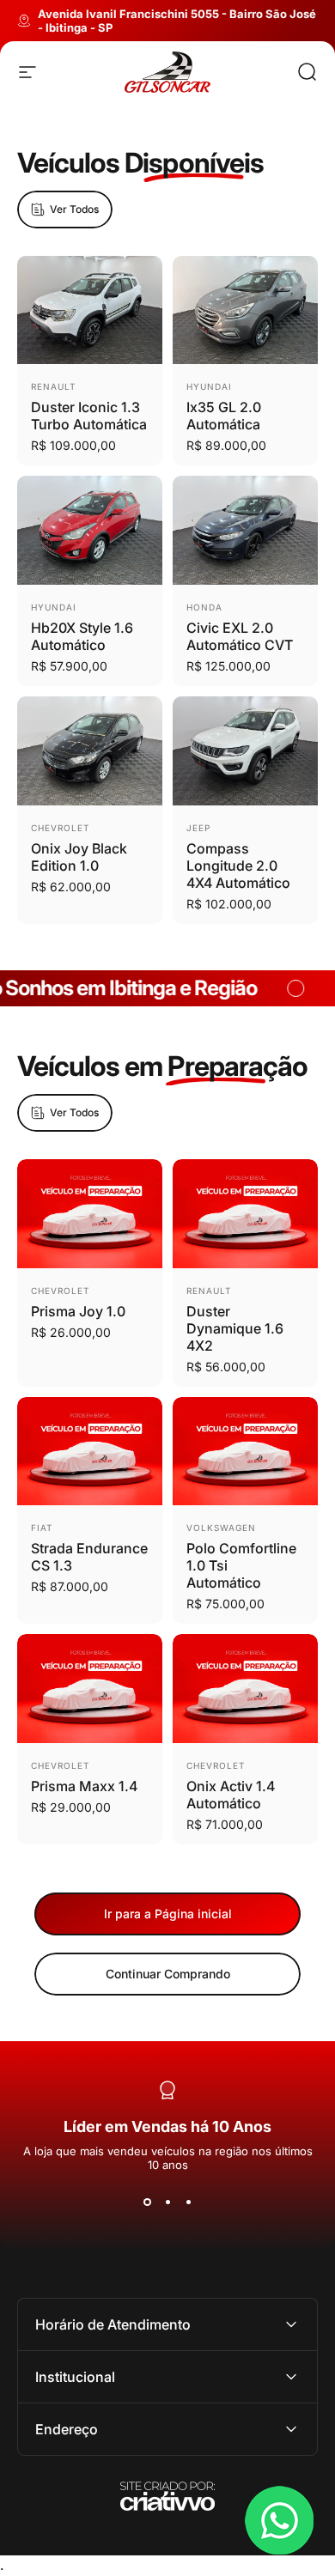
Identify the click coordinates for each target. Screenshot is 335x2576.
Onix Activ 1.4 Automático (231, 1795)
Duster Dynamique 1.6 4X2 (235, 1328)
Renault (53, 386)
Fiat (42, 1528)
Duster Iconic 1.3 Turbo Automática (89, 416)
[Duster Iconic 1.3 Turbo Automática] (90, 310)
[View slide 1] (147, 2202)
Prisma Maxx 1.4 (84, 1786)
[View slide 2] (167, 2202)
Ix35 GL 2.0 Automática (224, 416)
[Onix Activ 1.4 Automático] (245, 1689)
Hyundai (209, 386)
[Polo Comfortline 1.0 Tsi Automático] (245, 1452)
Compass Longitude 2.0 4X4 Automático (238, 866)
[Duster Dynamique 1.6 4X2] (245, 1214)
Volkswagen (221, 1528)
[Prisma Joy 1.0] (90, 1214)
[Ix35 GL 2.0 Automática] (245, 310)
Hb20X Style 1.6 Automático (82, 636)
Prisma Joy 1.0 (78, 1311)
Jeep (198, 828)
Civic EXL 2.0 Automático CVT (240, 636)
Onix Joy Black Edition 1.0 (79, 857)
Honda (204, 607)
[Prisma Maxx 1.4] (90, 1689)
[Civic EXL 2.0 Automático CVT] (245, 530)
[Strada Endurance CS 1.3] (90, 1452)
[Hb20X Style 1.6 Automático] (90, 530)
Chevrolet (60, 828)
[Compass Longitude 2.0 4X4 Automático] (245, 751)
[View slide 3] (188, 2202)
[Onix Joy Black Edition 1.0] (90, 751)
